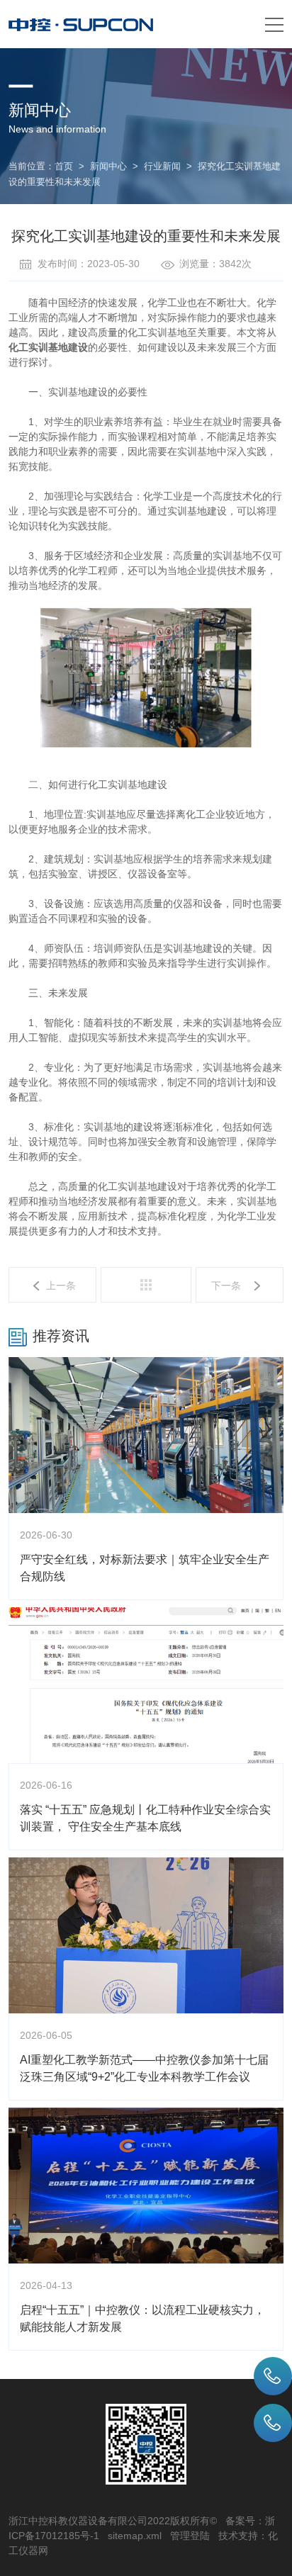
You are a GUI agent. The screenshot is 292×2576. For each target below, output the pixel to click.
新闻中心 (108, 166)
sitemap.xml (135, 2536)
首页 (64, 166)
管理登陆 (190, 2536)
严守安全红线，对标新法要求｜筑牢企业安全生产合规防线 (145, 1568)
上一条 (61, 1286)
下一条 (226, 1286)
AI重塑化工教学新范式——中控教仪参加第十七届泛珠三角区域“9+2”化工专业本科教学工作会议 (144, 2068)
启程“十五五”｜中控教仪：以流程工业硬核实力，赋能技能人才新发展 (142, 2318)
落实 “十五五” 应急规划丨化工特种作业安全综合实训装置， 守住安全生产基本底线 (145, 1818)
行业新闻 (162, 166)
